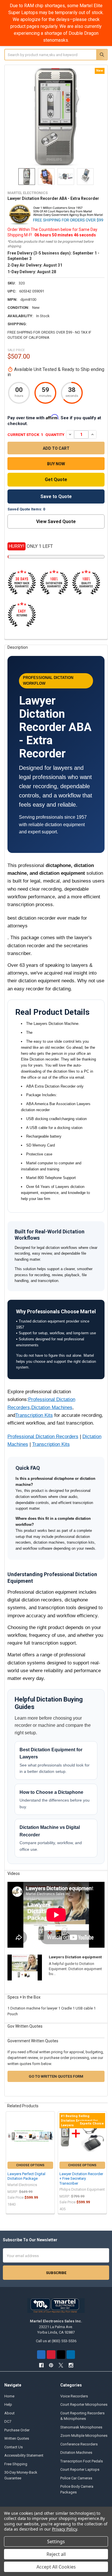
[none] (56, 117)
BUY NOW (56, 464)
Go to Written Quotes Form (56, 2076)
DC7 (8, 2421)
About (9, 2413)
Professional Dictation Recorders (43, 1437)
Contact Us (13, 2447)
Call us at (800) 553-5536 (56, 2341)
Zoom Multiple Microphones (84, 2436)
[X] (61, 2354)
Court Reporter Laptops (80, 2469)
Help (8, 2404)
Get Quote (56, 480)
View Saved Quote (56, 521)
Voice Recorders (74, 2396)
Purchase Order (17, 2430)
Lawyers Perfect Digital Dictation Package (26, 2176)
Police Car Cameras (76, 2478)
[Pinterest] (51, 2354)
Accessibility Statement (24, 2455)
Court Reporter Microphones (84, 2404)
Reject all (56, 2554)
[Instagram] (71, 2354)
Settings (56, 2541)
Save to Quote (56, 496)
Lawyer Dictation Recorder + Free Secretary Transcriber (81, 2179)
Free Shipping (16, 2464)
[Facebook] (41, 2354)
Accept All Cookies (56, 2567)
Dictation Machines (52, 1407)
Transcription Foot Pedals (82, 2461)
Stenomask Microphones (81, 2427)
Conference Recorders (79, 2444)
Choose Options (30, 2165)
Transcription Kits (34, 1415)
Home (9, 2396)
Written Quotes (17, 2438)
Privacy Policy (64, 2529)
